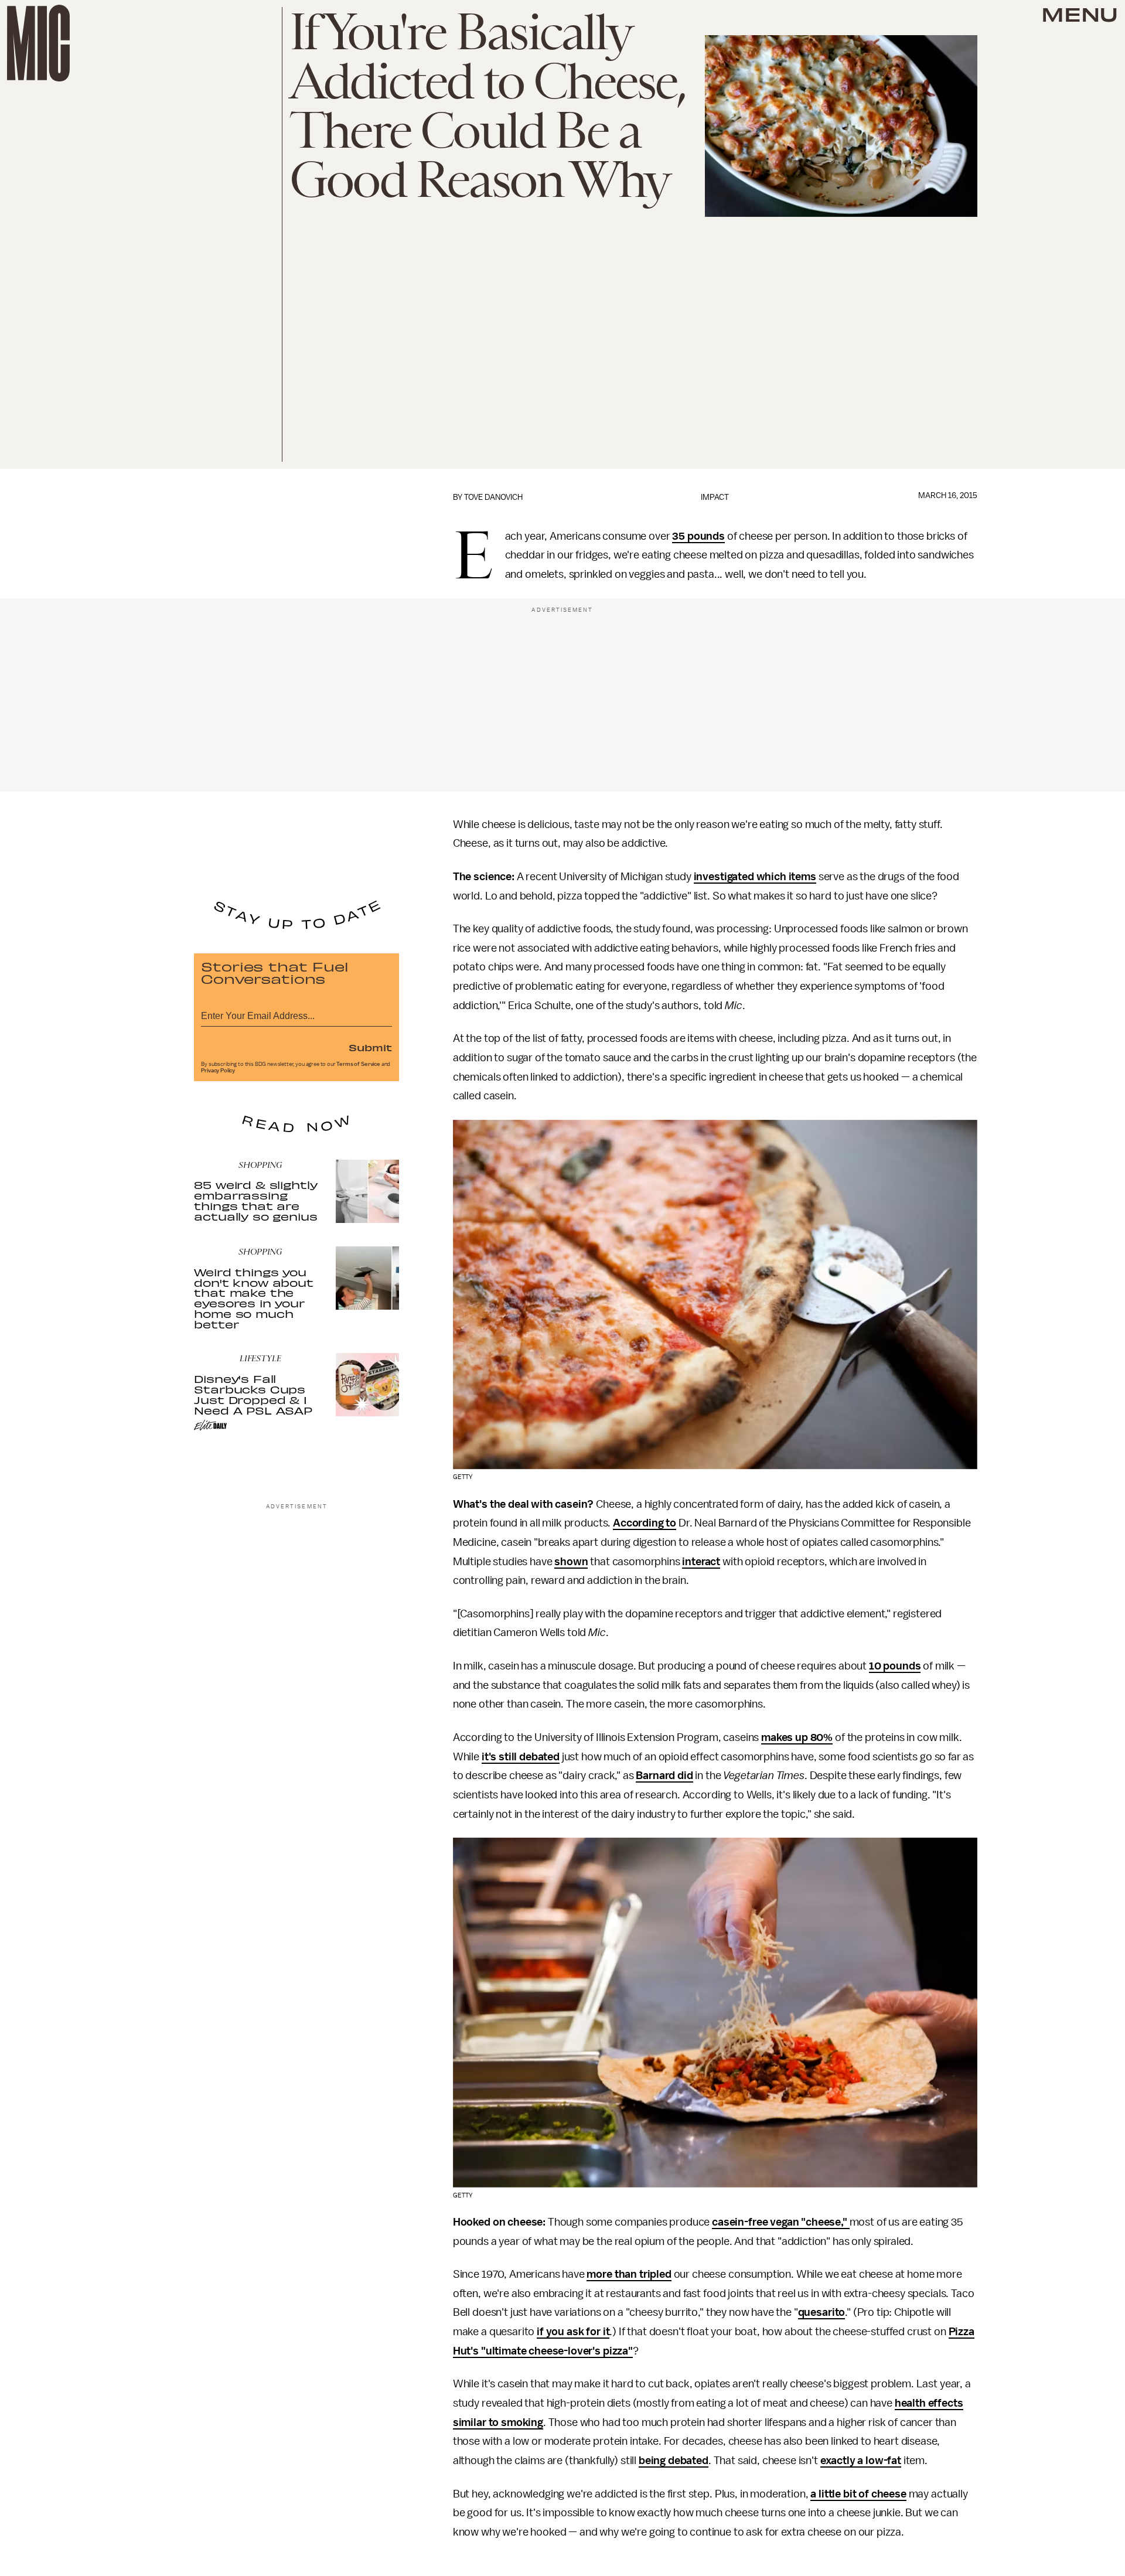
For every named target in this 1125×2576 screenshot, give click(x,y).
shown (571, 1562)
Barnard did (664, 1776)
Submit (370, 1047)
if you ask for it (573, 2332)
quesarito (822, 2312)
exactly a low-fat (861, 2461)
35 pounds (698, 536)
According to (645, 1523)
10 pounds (895, 1666)
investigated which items (755, 877)
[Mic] (38, 43)
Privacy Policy (218, 1071)
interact (701, 1562)
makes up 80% (797, 1737)
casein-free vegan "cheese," (781, 2222)
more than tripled (629, 2274)
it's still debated (521, 1757)
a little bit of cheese (858, 2494)
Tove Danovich (493, 497)
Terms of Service (358, 1064)
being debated (674, 2461)
